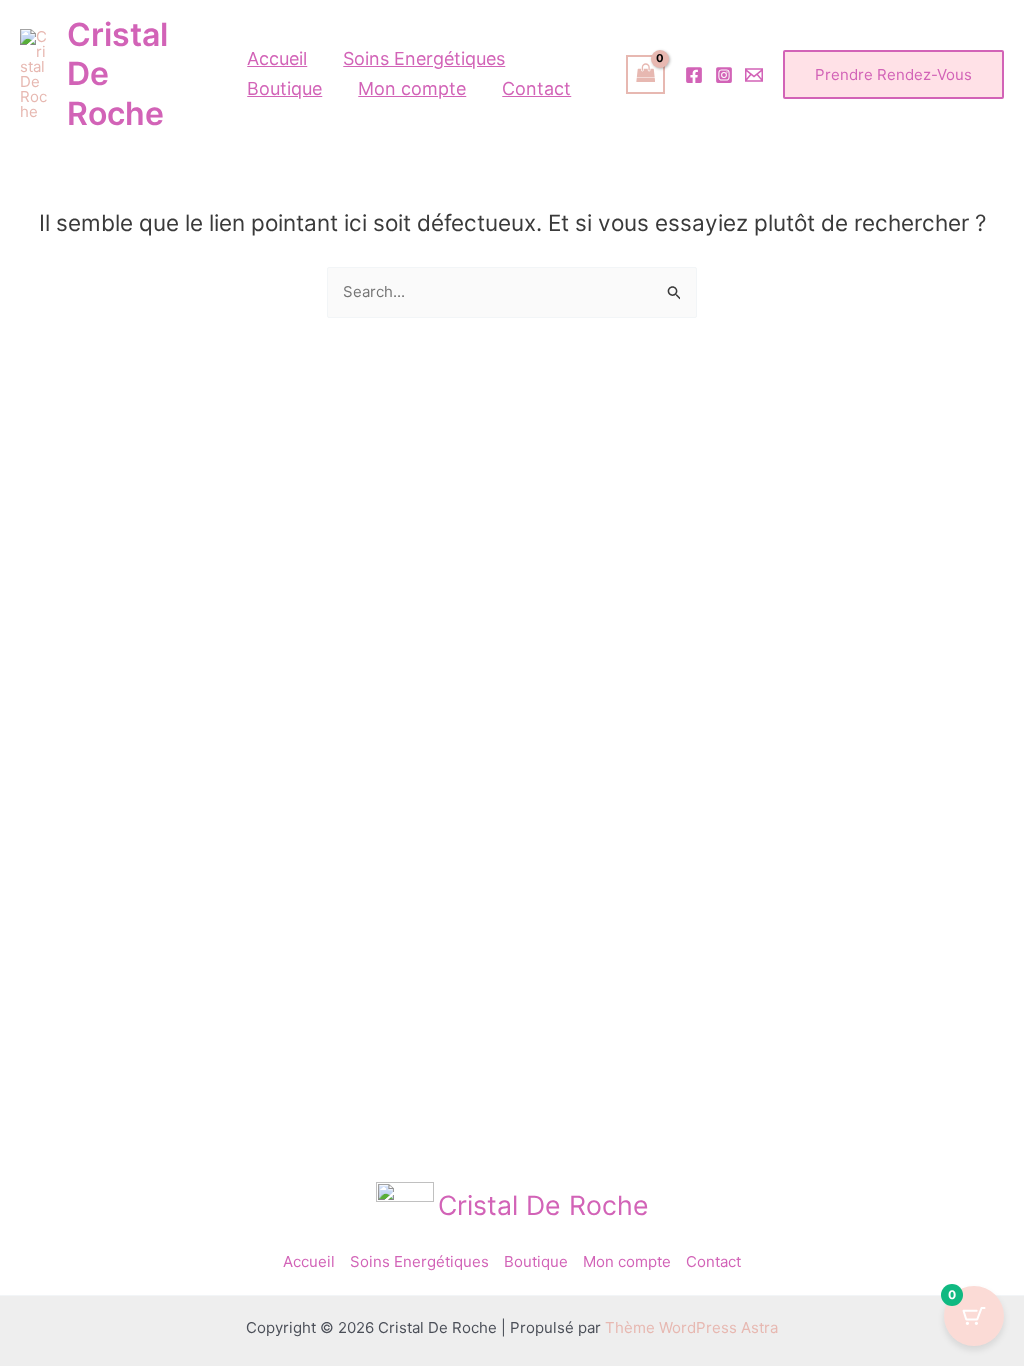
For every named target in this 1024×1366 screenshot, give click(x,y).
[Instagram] (724, 75)
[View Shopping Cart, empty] (646, 74)
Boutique (536, 1261)
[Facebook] (694, 75)
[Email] (754, 75)
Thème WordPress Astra (691, 1327)
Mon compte (627, 1261)
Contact (713, 1261)
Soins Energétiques (419, 1261)
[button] (893, 74)
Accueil (309, 1261)
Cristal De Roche (543, 1205)
